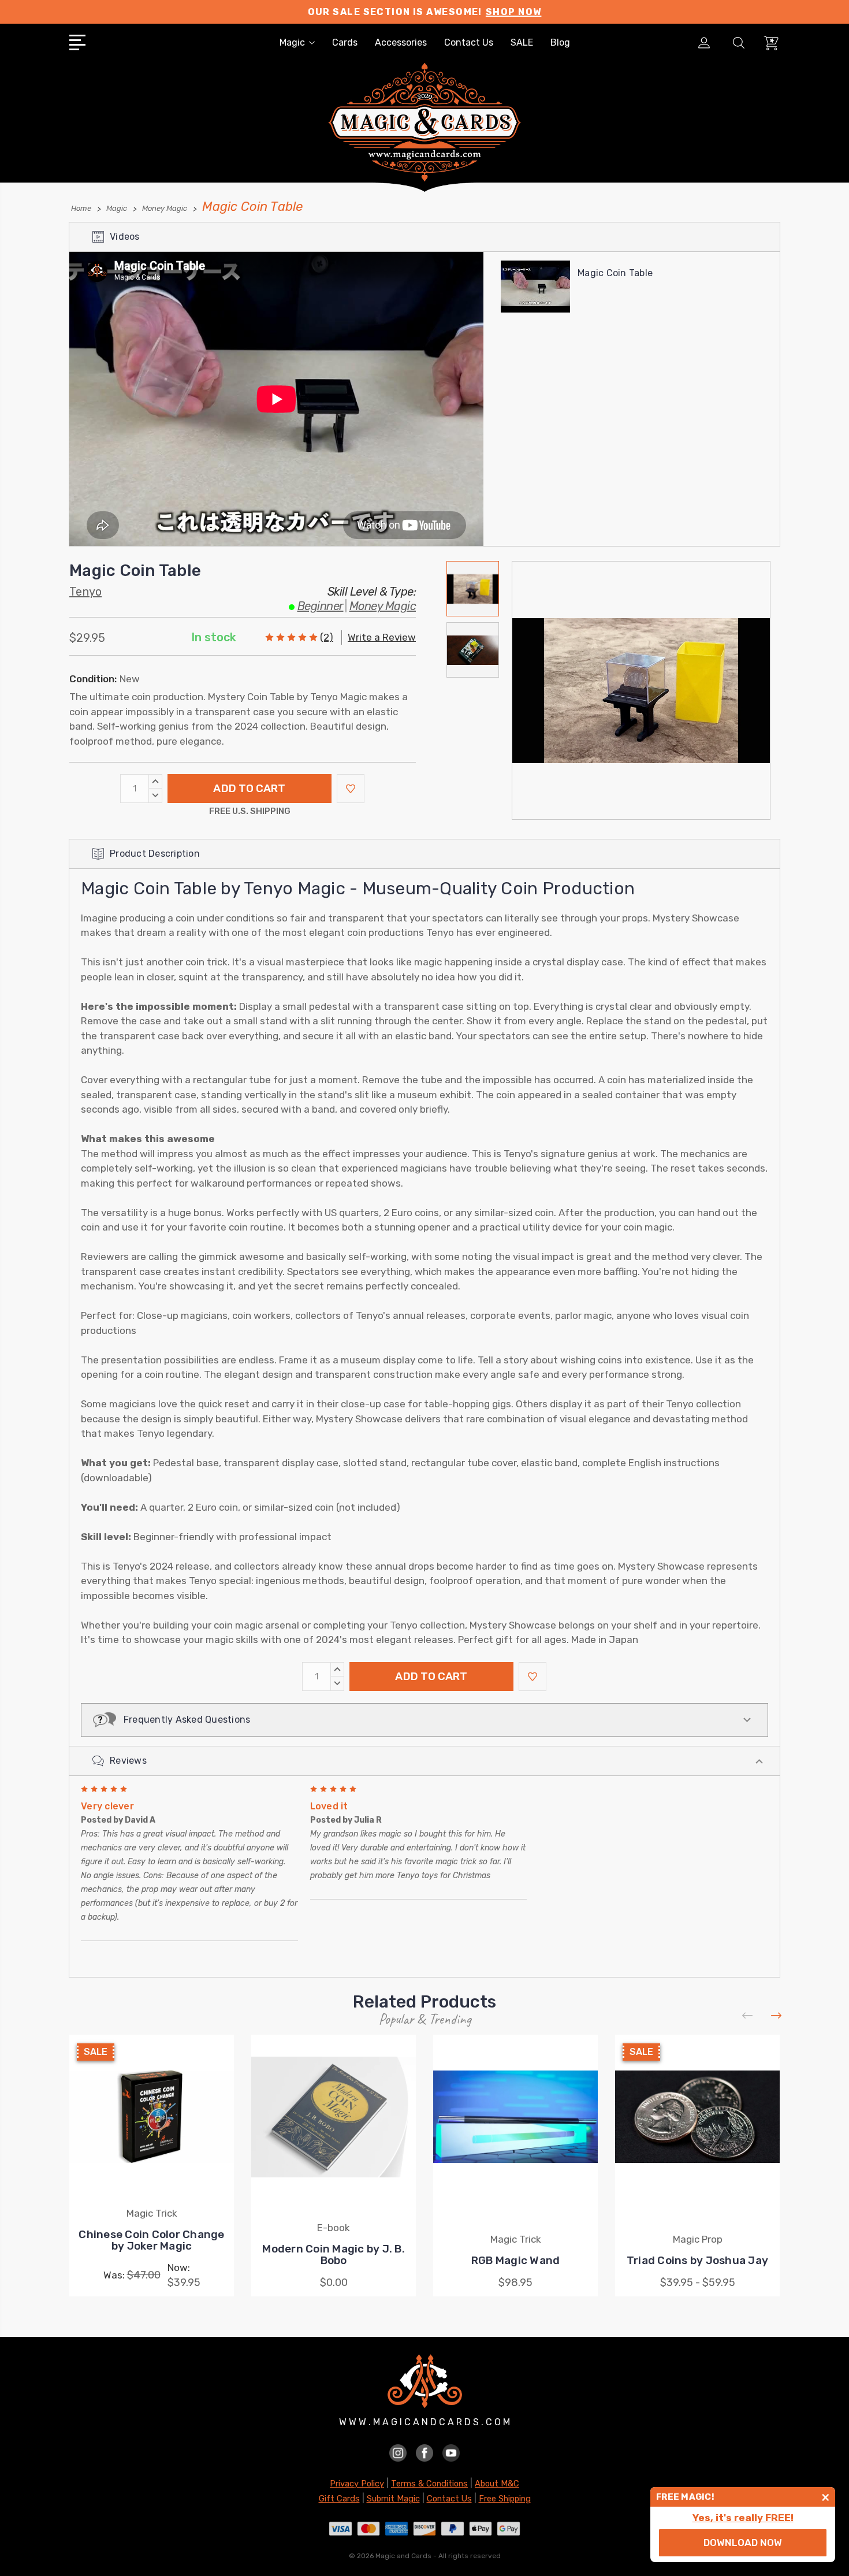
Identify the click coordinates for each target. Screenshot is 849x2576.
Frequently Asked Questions (183, 1720)
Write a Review (382, 637)
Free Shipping (505, 2499)
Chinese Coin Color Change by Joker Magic (151, 2240)
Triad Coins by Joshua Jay (697, 2260)
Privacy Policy (357, 2484)
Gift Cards (339, 2499)
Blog (560, 42)
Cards (345, 42)
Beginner (321, 606)
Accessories (401, 42)
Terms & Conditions (429, 2484)
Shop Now (514, 12)
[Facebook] (425, 2452)
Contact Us (469, 42)
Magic (292, 42)
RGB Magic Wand (516, 2260)
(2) (327, 637)
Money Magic (383, 606)
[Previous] (748, 2016)
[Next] (777, 2016)
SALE (522, 42)
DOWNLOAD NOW (743, 2542)
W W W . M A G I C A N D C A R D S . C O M (425, 2422)
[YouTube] (451, 2452)
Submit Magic (393, 2499)
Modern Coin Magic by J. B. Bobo (334, 2255)
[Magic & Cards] (425, 138)
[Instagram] (398, 2452)
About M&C (497, 2484)
